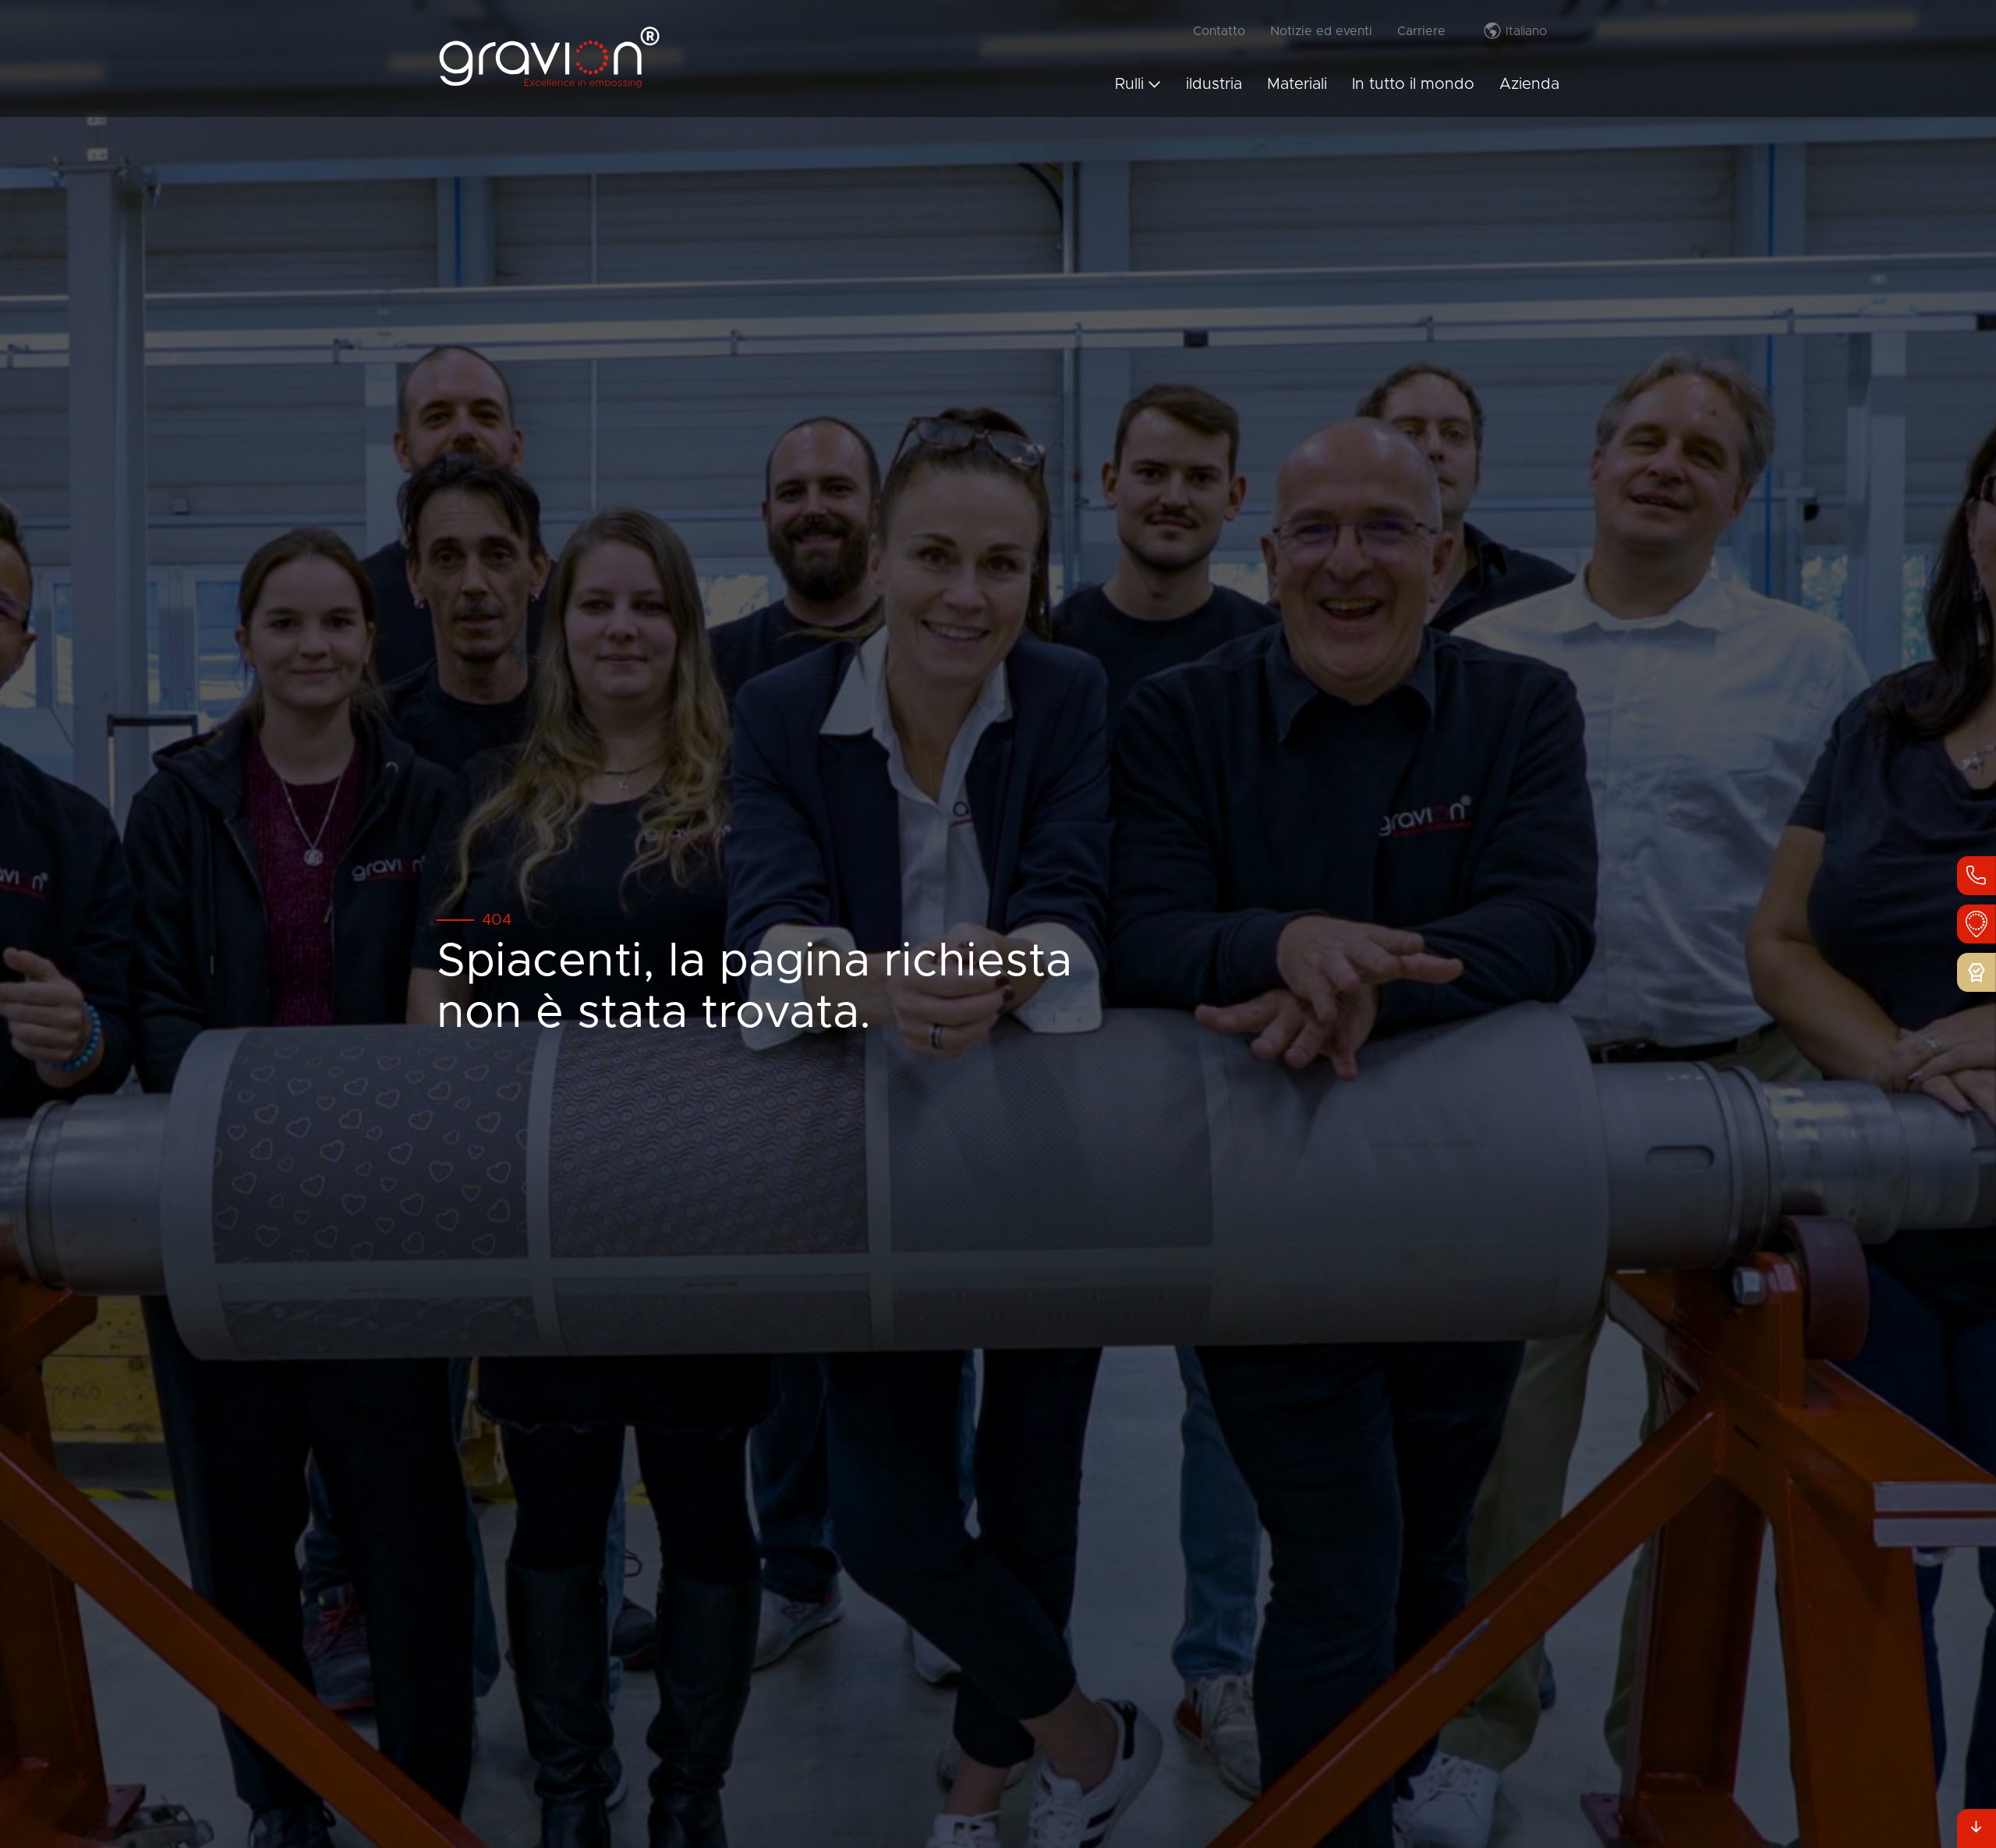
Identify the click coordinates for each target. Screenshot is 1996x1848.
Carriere (1421, 31)
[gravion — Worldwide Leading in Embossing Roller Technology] (549, 86)
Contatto (1219, 31)
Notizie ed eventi (1321, 31)
